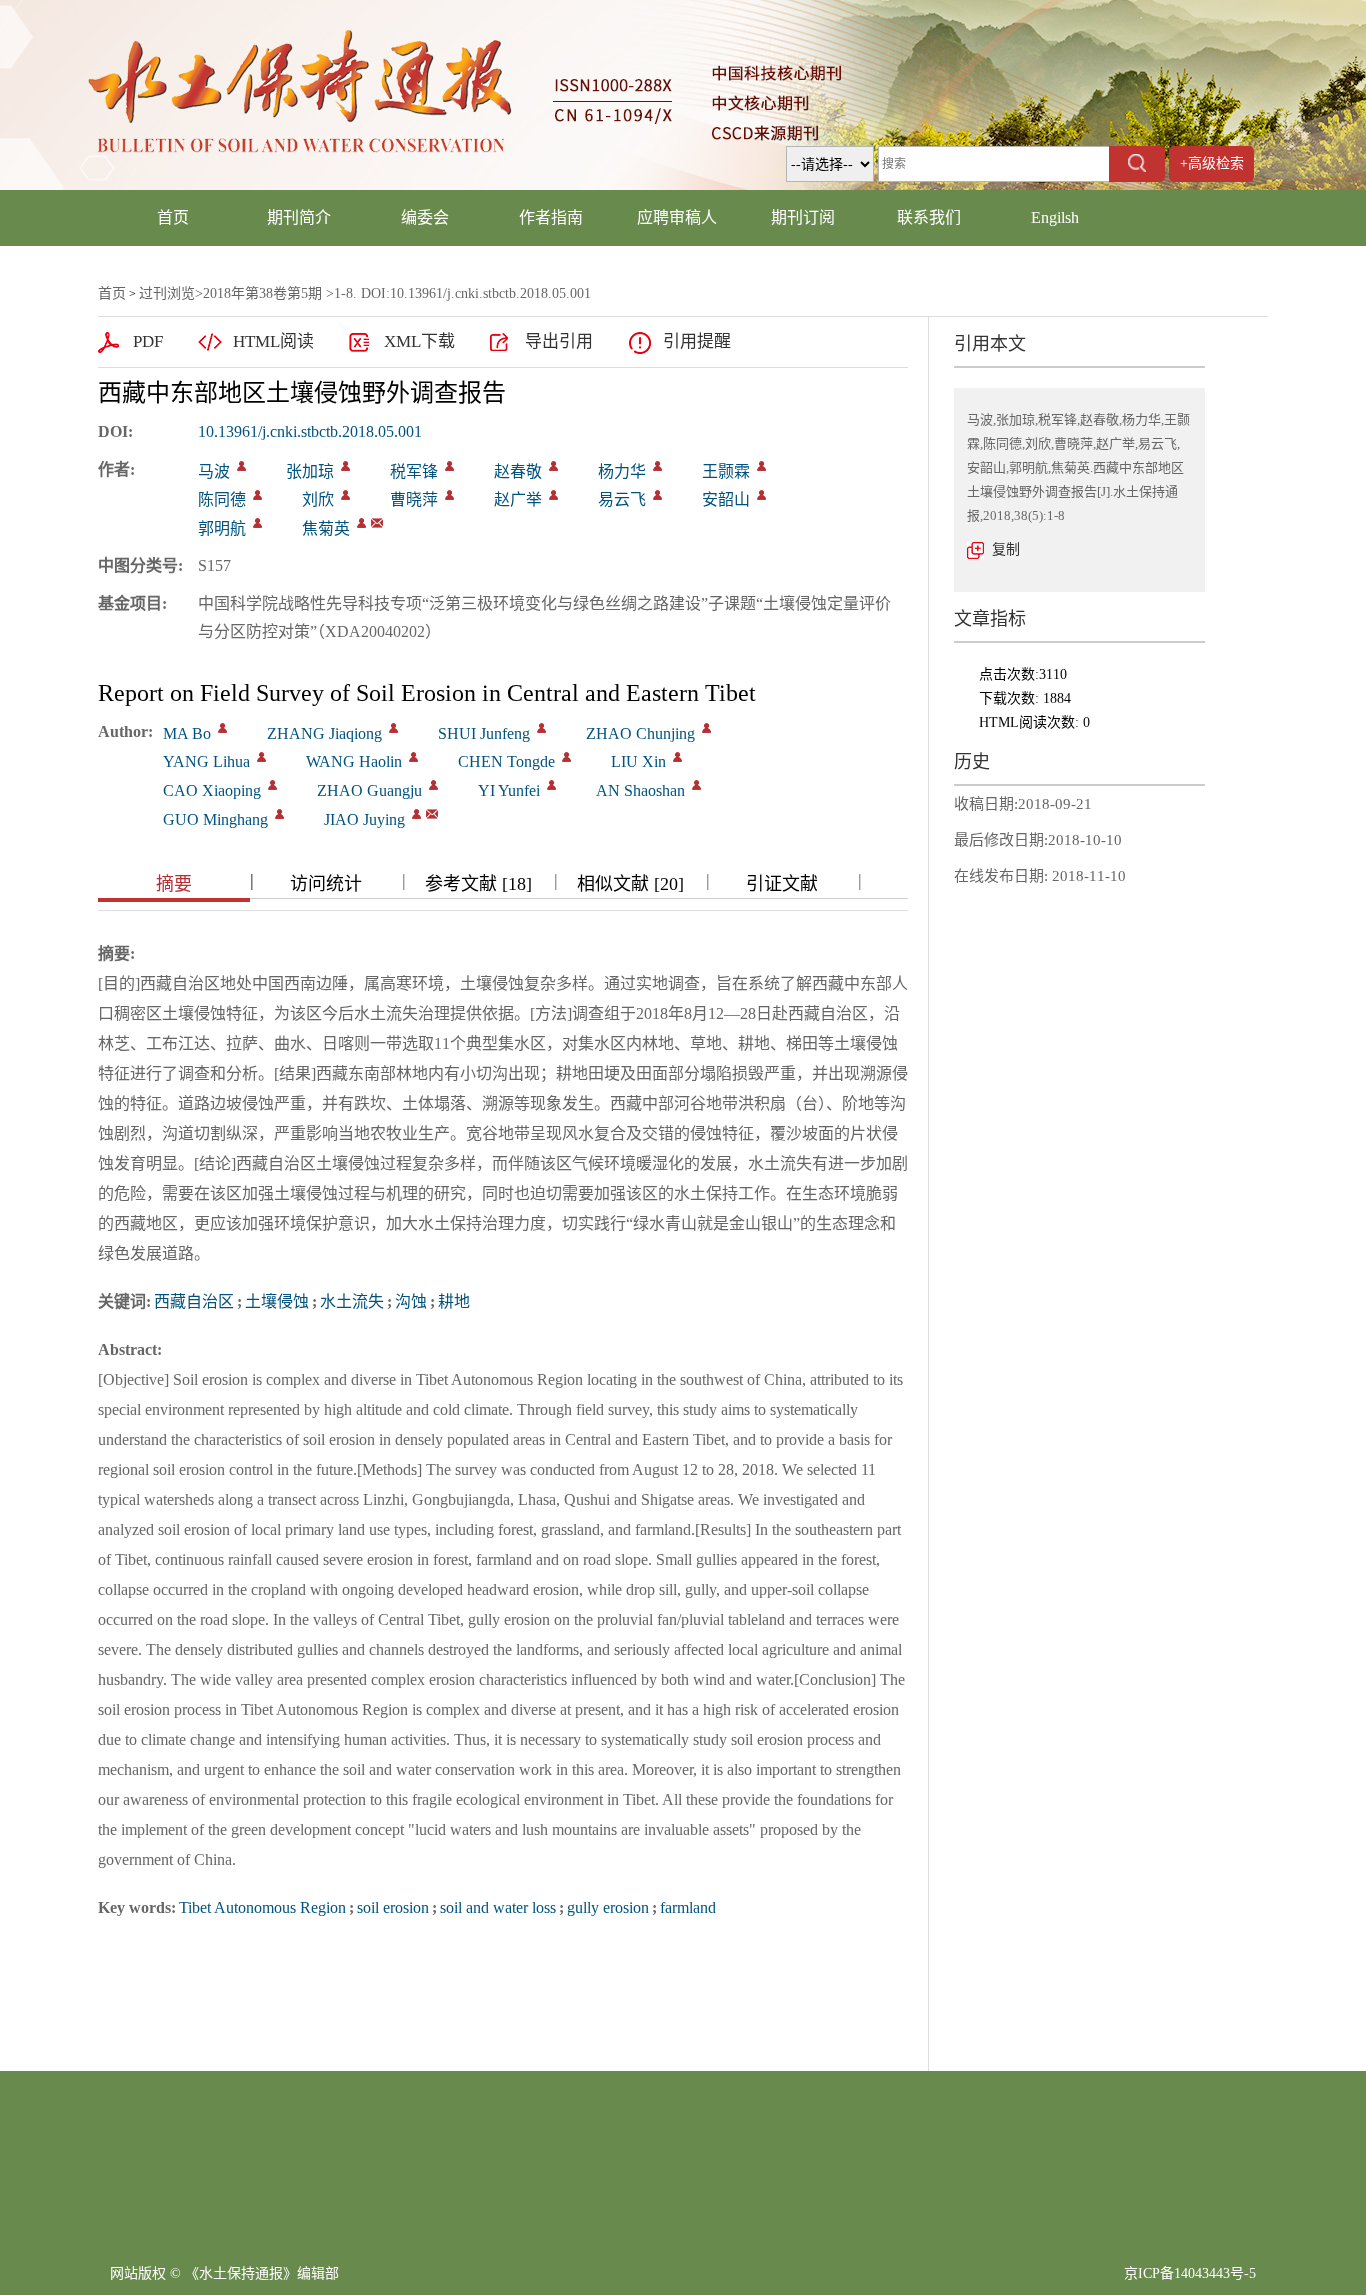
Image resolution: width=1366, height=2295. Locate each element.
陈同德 (222, 499)
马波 (214, 471)
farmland (688, 1907)
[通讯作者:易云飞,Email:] (657, 495)
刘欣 (318, 499)
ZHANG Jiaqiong (324, 733)
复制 (1006, 549)
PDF (148, 341)
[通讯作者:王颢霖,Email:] (761, 466)
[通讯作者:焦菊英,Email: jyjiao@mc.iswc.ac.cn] (361, 523)
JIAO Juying (364, 819)
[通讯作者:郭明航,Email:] (257, 523)
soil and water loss (498, 1907)
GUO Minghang (215, 819)
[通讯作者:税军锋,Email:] (449, 466)
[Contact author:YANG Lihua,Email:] (261, 757)
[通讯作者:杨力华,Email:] (657, 466)
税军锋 (414, 471)
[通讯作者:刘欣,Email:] (345, 495)
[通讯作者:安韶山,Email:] (761, 495)
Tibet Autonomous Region (262, 1907)
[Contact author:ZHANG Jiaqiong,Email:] (393, 728)
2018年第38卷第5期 (262, 293)
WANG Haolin (354, 761)
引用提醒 (697, 341)
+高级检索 (1212, 163)
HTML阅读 (273, 341)
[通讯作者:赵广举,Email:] (553, 495)
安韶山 (726, 499)
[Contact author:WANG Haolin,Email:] (413, 757)
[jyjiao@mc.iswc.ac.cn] (377, 523)
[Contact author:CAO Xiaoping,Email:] (272, 785)
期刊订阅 (803, 217)
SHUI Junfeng (484, 733)
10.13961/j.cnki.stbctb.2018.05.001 (310, 431)
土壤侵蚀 (277, 1301)
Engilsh (1055, 217)
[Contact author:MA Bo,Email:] (222, 728)
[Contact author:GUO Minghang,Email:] (279, 814)
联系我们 (929, 217)
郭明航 (222, 528)
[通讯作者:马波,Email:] (241, 466)
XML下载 (419, 341)
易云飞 (622, 499)
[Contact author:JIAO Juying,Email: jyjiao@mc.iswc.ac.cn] (416, 814)
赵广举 (518, 499)
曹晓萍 (414, 499)
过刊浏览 (167, 293)
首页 (173, 217)
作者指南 (551, 217)
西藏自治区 (194, 1301)
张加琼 (310, 471)
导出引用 (559, 341)
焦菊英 (326, 528)
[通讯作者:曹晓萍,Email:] (449, 495)
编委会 (425, 217)
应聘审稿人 (677, 217)
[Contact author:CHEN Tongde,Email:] (566, 757)
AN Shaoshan (640, 790)
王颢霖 (726, 471)
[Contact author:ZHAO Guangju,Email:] (433, 785)
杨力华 (622, 471)
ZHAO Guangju (369, 790)
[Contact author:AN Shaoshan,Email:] (696, 785)
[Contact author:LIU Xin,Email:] (677, 757)
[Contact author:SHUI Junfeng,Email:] (541, 728)
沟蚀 (411, 1301)
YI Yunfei (509, 790)
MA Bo (187, 733)
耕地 (454, 1301)
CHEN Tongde (506, 761)
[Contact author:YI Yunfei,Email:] (551, 785)
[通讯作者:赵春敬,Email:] (553, 466)
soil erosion (393, 1907)
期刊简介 (299, 217)
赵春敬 (518, 471)
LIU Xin (638, 761)
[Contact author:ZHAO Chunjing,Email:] (706, 728)
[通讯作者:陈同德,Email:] (257, 495)
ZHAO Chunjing (640, 733)
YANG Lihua (206, 761)
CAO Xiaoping (212, 790)
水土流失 (352, 1301)
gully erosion (608, 1907)
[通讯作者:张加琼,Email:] (345, 466)
